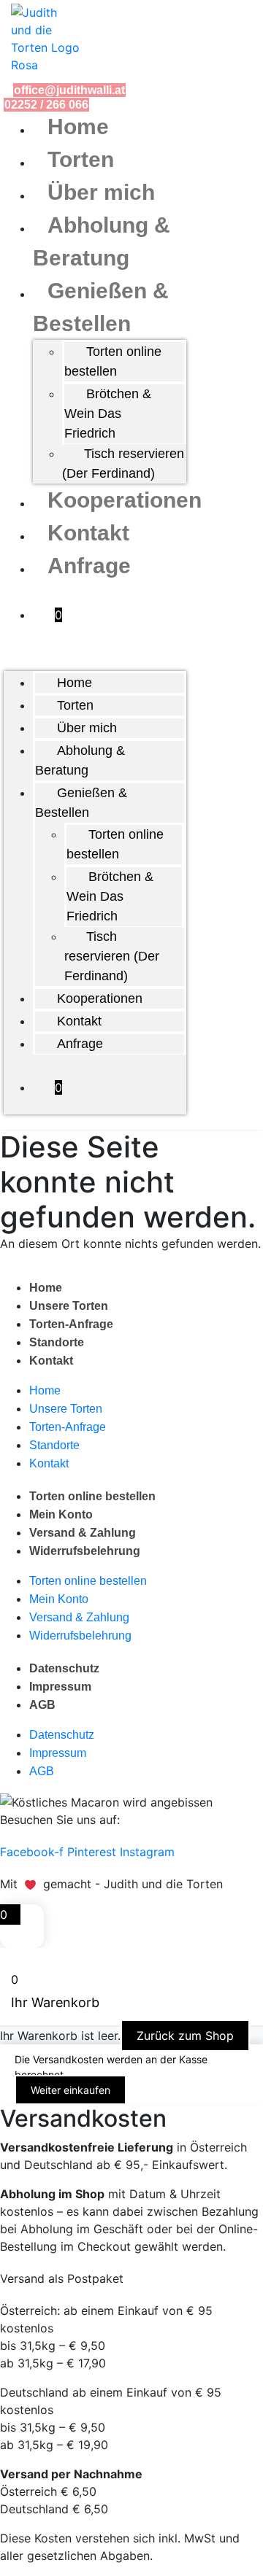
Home (78, 127)
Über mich (101, 192)
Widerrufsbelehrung (85, 1551)
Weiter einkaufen (70, 2090)
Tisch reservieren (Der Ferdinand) (123, 463)
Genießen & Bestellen (81, 803)
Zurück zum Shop (185, 2036)
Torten (81, 159)
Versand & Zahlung (83, 1533)
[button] (95, 662)
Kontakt (88, 533)
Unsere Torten (69, 1306)
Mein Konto (61, 1514)
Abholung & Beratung (80, 760)
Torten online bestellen (113, 361)
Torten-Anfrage (71, 1324)
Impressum (60, 1687)
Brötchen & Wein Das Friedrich (108, 414)
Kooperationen (125, 500)
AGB (42, 1705)
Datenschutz (64, 1668)
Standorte (57, 1342)
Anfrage (89, 566)
